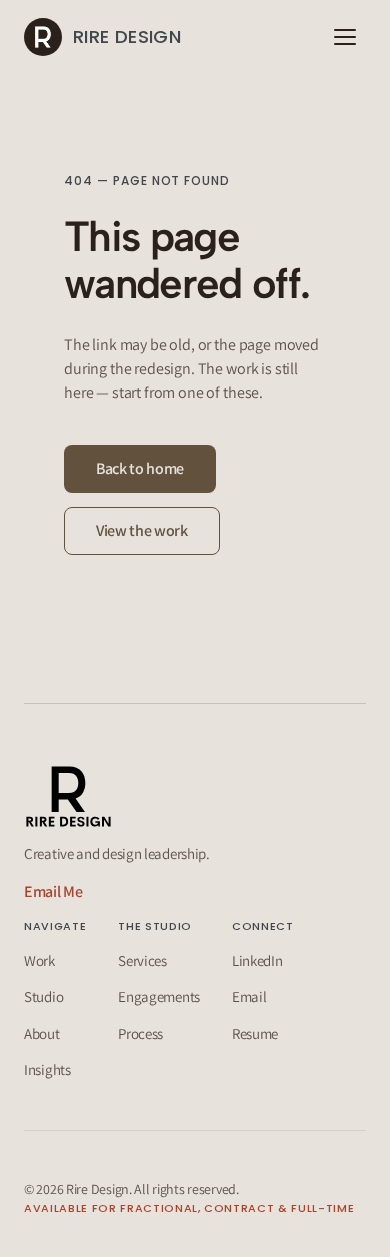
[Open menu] (345, 37)
